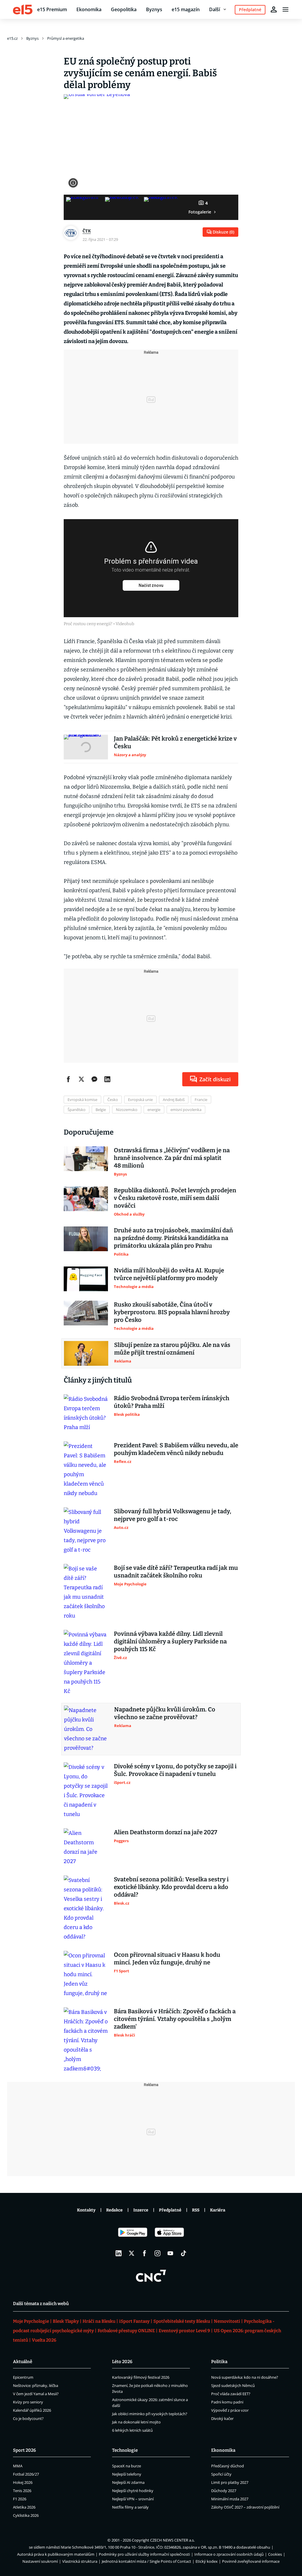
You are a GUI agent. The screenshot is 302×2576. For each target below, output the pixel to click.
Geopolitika (124, 9)
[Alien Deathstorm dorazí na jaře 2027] (86, 1847)
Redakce (114, 2210)
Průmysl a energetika (66, 38)
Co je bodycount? (28, 2418)
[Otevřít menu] (285, 9)
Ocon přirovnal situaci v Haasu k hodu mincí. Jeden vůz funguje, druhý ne (167, 1959)
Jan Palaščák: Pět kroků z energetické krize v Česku (175, 742)
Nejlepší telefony (127, 2474)
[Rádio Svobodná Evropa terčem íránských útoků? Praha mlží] (86, 1413)
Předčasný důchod (228, 2466)
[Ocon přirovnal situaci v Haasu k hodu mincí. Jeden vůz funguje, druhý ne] (86, 1974)
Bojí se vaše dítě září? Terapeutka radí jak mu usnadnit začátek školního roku (176, 1572)
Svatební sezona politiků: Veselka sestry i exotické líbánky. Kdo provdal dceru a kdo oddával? (171, 1887)
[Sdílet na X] (81, 1079)
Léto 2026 (122, 2362)
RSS (196, 2210)
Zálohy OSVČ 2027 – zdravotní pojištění (245, 2507)
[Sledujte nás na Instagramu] (157, 2253)
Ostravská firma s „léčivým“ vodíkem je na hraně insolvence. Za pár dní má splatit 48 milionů (172, 1158)
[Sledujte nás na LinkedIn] (119, 2253)
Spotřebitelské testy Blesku (182, 2321)
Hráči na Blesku (99, 2321)
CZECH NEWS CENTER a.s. (172, 2540)
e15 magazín (186, 9)
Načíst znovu (151, 585)
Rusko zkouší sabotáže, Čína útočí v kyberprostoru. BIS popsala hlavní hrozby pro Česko (172, 1312)
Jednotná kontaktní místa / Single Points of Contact (146, 2561)
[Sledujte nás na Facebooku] (145, 2253)
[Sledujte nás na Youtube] (170, 2253)
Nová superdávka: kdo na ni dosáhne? (245, 2377)
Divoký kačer (222, 2418)
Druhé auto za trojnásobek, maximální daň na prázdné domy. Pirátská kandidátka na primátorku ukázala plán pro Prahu (173, 1238)
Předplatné (170, 2210)
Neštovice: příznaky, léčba (36, 2385)
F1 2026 (20, 2499)
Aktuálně (23, 2362)
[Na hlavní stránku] (23, 9)
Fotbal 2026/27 (26, 2474)
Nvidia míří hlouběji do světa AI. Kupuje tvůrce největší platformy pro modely (169, 1274)
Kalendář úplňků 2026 (32, 2410)
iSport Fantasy (134, 2321)
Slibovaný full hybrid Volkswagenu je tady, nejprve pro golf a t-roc (173, 1515)
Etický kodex (207, 2561)
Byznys (154, 9)
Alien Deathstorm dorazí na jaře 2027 (166, 1832)
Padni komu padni (227, 2402)
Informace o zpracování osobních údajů (229, 2554)
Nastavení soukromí (40, 2561)
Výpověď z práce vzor (230, 2410)
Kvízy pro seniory (28, 2402)
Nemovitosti (227, 2321)
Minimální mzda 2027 (230, 2499)
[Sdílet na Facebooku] (68, 1079)
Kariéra (218, 2210)
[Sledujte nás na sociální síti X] (132, 2253)
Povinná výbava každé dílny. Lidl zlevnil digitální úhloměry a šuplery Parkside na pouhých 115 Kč (170, 1641)
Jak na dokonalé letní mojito (136, 2422)
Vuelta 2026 (44, 2340)
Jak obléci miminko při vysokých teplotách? (150, 2414)
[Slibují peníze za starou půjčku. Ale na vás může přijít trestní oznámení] (86, 1353)
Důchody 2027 (224, 2491)
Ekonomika (89, 9)
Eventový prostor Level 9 (184, 2331)
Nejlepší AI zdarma (128, 2482)
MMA (18, 2466)
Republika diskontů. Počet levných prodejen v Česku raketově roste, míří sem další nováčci (175, 1198)
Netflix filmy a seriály (130, 2507)
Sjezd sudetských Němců (233, 2385)
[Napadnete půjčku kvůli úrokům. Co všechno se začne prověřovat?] (86, 1729)
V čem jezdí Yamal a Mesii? (36, 2394)
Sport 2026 (24, 2450)
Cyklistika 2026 (26, 2515)
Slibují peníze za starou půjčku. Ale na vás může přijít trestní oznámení (172, 1349)
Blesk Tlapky (66, 2321)
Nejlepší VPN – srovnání (133, 2499)
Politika (219, 2362)
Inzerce (141, 2210)
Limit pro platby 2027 (230, 2482)
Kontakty (86, 2210)
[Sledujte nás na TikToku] (183, 2253)
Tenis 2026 (22, 2491)
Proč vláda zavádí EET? (231, 2394)
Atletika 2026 (24, 2507)
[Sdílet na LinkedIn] (107, 1079)
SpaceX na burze (127, 2466)
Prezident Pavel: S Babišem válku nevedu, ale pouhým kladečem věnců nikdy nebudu (176, 1449)
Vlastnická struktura (80, 2561)
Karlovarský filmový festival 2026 (141, 2377)
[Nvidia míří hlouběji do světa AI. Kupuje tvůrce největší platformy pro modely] (86, 1279)
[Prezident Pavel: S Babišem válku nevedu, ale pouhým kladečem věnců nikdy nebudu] (86, 1470)
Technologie (125, 2450)
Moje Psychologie (31, 2321)
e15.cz (12, 38)
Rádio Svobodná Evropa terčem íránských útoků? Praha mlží (172, 1402)
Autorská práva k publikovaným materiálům (56, 2554)
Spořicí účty (221, 2474)
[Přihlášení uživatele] (274, 9)
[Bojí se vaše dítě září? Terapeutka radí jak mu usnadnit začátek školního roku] (86, 1592)
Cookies (275, 2554)
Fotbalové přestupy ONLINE (126, 2331)
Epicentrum (23, 2377)
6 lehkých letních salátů (132, 2430)
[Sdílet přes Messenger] (94, 1079)
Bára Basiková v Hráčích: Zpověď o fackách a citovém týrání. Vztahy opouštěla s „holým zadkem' (175, 2019)
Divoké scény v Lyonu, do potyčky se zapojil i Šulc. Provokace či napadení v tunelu (175, 1770)
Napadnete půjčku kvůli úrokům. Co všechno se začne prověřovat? (165, 1713)
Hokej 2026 (23, 2482)
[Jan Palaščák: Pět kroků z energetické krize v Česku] (86, 747)
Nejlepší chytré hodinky (133, 2491)
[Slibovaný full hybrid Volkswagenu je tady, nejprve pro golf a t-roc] (86, 1531)
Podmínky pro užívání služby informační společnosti (144, 2554)
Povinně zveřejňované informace (251, 2561)
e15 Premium (52, 9)
